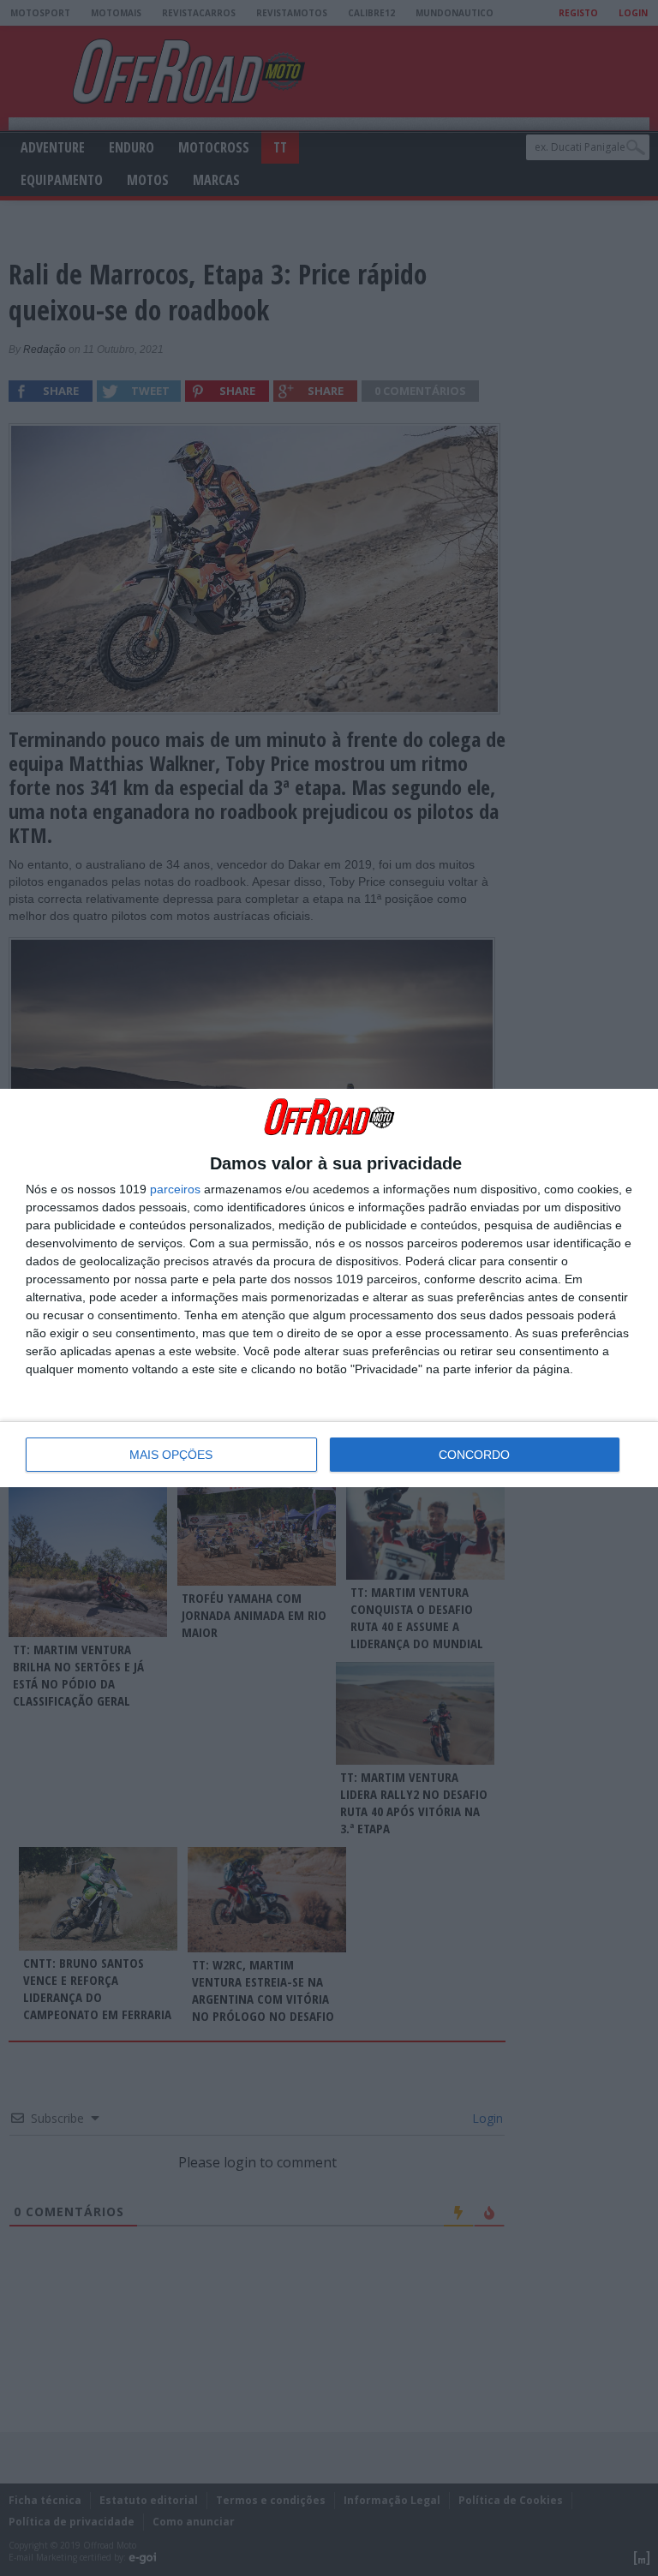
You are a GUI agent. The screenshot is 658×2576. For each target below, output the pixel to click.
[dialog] (329, 1288)
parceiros (175, 1189)
